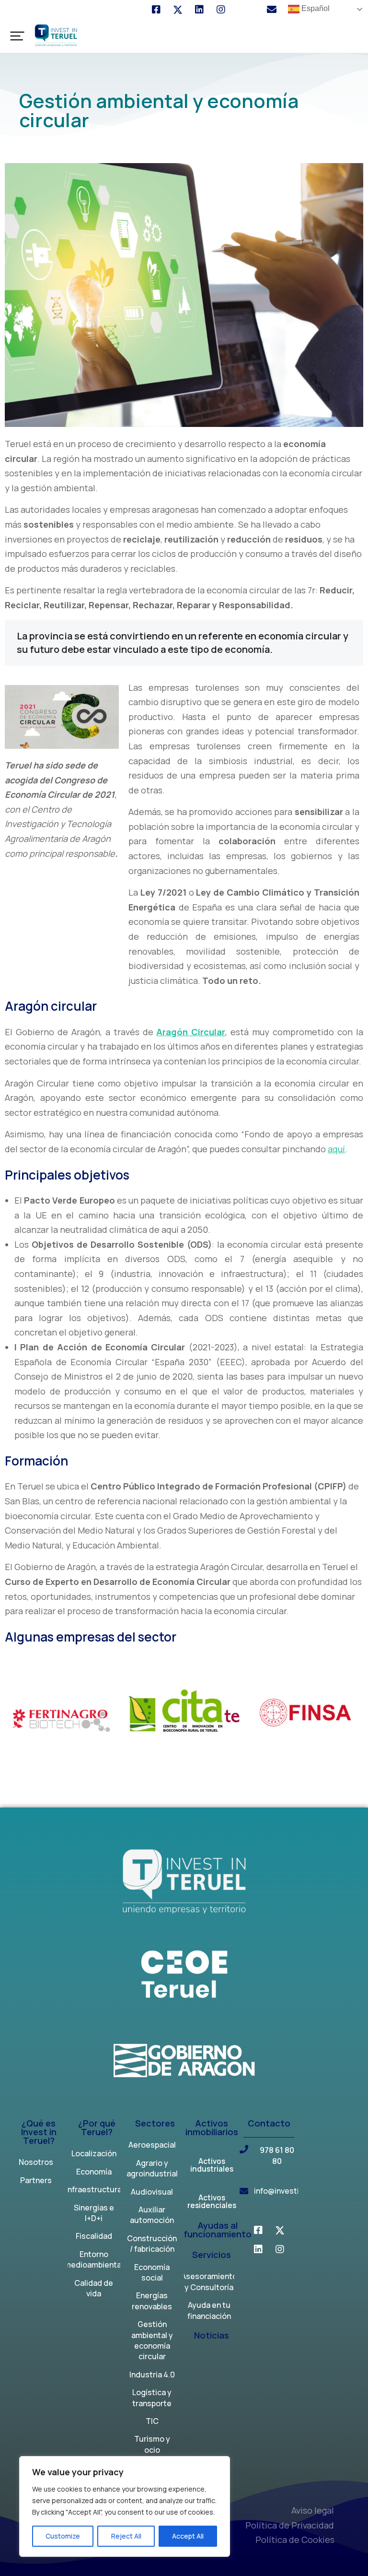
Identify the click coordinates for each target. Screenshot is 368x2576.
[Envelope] (272, 10)
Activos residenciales (212, 2202)
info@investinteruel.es (295, 2191)
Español (315, 8)
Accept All (188, 2536)
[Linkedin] (199, 10)
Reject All (126, 2536)
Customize (63, 2536)
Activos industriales (212, 2166)
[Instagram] (221, 10)
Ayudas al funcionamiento (218, 2230)
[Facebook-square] (156, 10)
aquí (336, 1149)
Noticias (212, 2336)
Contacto (269, 2124)
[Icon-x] (178, 10)
